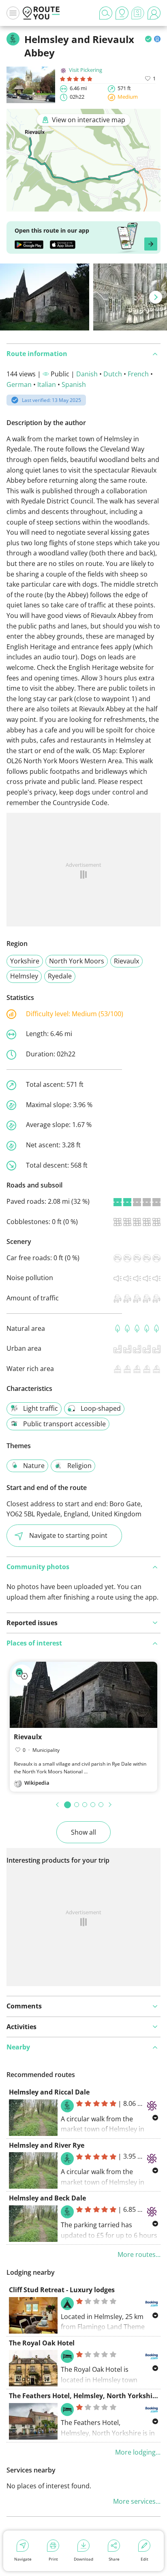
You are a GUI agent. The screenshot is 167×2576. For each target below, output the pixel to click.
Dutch (113, 374)
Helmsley (24, 976)
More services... (137, 2501)
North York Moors (77, 961)
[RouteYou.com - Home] (41, 13)
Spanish (74, 384)
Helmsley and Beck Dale (47, 2198)
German (19, 384)
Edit (145, 2559)
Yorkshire (25, 961)
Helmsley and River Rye (47, 2145)
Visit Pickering (86, 70)
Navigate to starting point (68, 1535)
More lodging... (138, 2452)
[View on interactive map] (83, 206)
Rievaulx (126, 961)
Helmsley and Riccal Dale (49, 2092)
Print (53, 2559)
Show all (83, 1832)
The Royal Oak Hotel (42, 2343)
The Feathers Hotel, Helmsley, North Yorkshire (84, 2396)
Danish (87, 374)
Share (114, 2559)
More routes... (139, 2254)
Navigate (23, 2559)
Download (83, 2559)
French (138, 374)
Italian (47, 384)
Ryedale (60, 976)
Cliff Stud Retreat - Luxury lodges (62, 2290)
